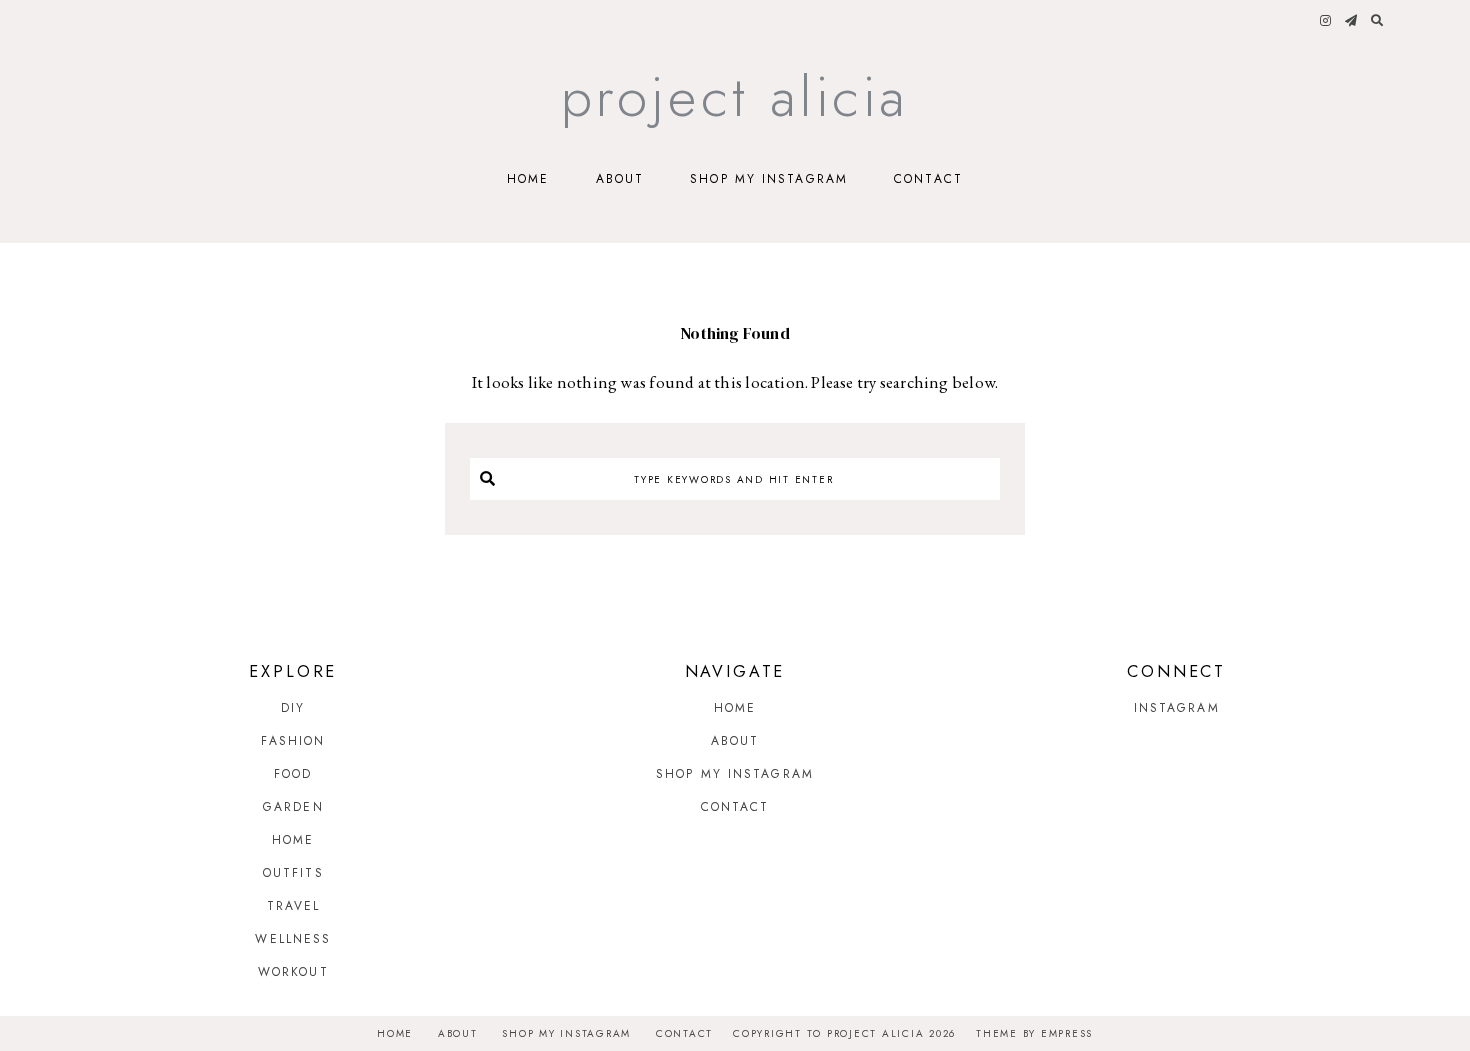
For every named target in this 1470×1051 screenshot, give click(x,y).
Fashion (293, 741)
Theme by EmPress (1034, 1033)
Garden (293, 807)
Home (528, 179)
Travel (294, 906)
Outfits (293, 873)
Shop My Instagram (769, 179)
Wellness (293, 939)
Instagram (1177, 708)
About (620, 179)
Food (293, 774)
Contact (928, 179)
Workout (293, 972)
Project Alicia (735, 96)
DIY (293, 708)
